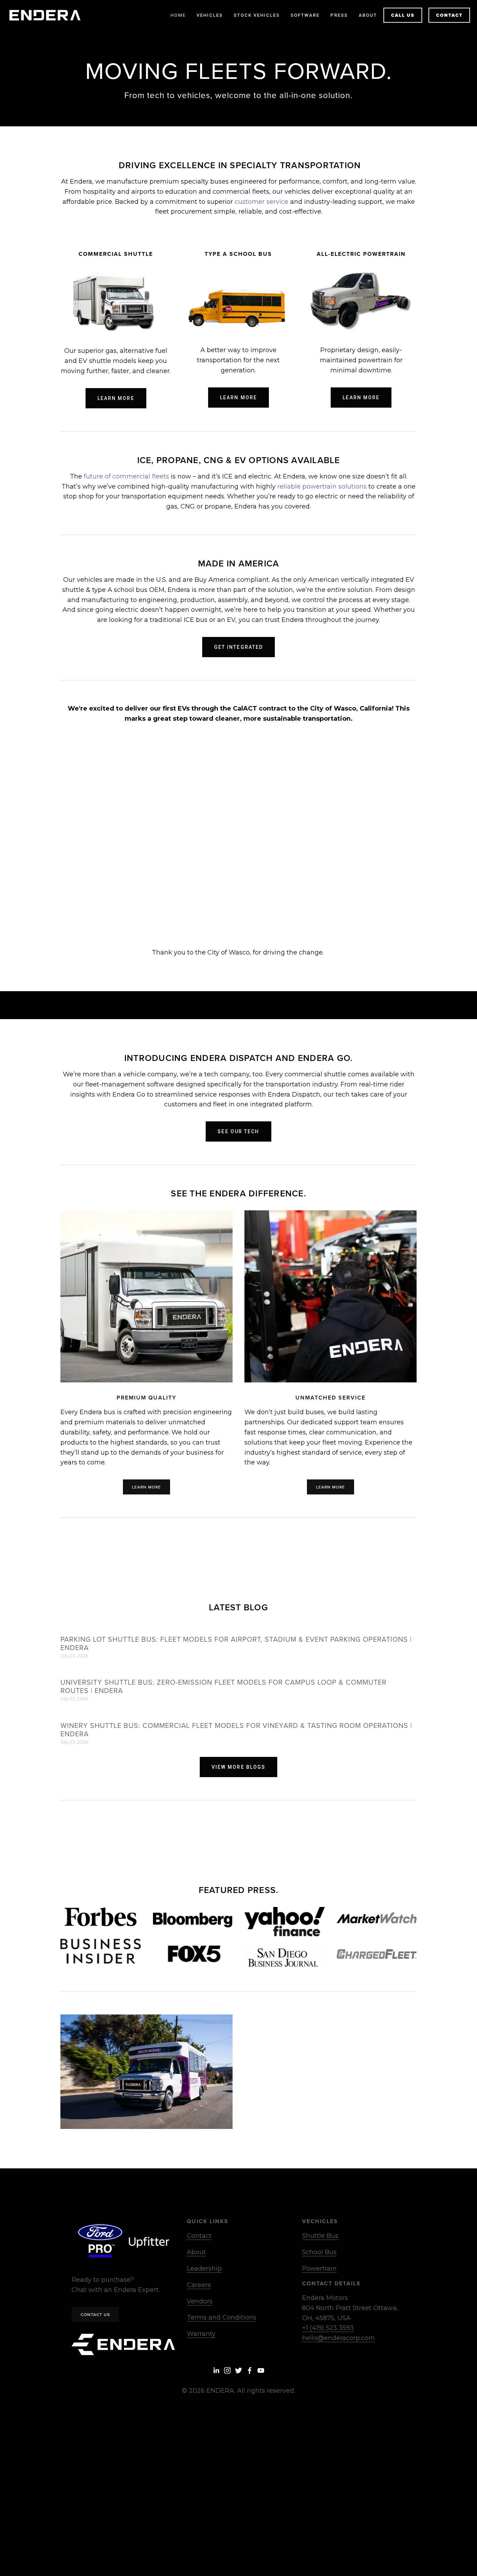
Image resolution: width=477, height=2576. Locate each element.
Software (305, 15)
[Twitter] (239, 2370)
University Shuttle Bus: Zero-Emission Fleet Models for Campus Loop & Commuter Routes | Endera (223, 1686)
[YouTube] (261, 2370)
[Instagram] (227, 2370)
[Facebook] (250, 2370)
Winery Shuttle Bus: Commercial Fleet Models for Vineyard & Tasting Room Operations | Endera (236, 1729)
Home (178, 15)
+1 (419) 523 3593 (328, 2328)
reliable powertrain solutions (322, 487)
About (196, 2252)
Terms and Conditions (222, 2317)
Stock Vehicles (257, 15)
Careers (199, 2285)
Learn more (116, 398)
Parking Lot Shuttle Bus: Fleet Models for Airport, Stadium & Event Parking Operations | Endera (236, 1643)
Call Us (403, 15)
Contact (449, 15)
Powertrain (319, 2269)
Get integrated (239, 647)
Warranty (201, 2334)
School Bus (319, 2252)
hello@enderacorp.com (339, 2338)
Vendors (200, 2301)
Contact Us (95, 2314)
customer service (262, 202)
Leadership (204, 2269)
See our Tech (238, 1131)
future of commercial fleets (126, 476)
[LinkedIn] (216, 2370)
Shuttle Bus (320, 2236)
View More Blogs (239, 1767)
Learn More (239, 398)
